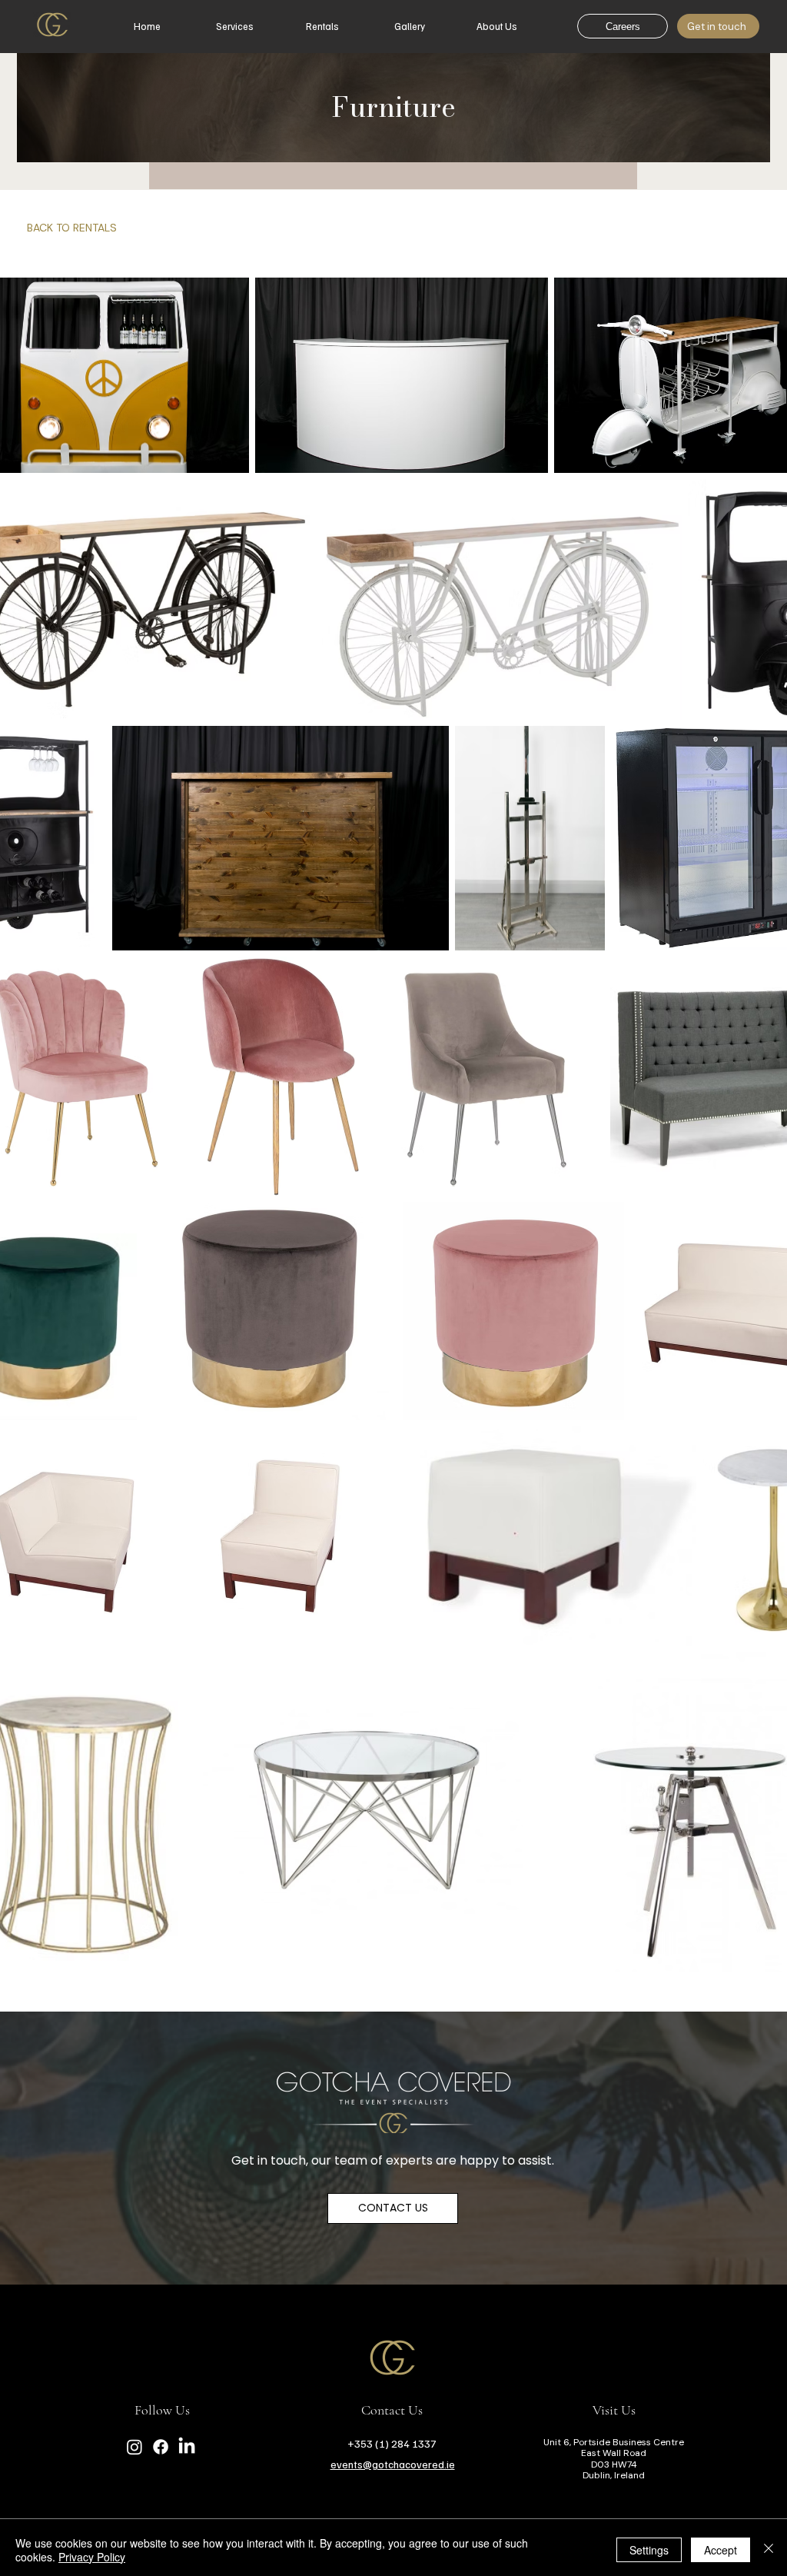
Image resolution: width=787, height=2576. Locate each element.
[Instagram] (134, 2447)
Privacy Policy (92, 2557)
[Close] (769, 2550)
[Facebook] (161, 2447)
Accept (721, 2550)
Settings (649, 2550)
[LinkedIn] (187, 2447)
